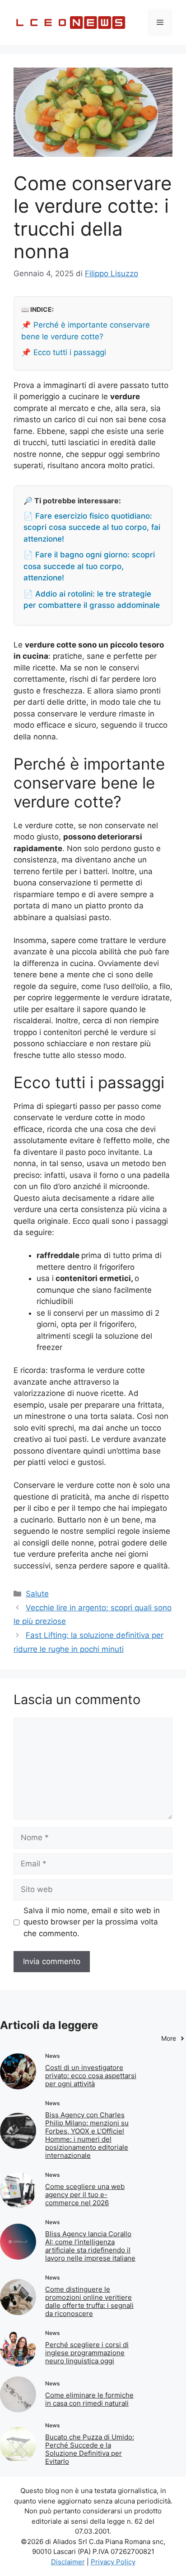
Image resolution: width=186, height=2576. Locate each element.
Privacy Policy (113, 2562)
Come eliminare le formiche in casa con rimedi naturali (89, 2399)
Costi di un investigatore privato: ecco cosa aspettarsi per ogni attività (91, 2076)
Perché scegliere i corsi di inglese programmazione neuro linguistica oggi (87, 2353)
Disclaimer (68, 2562)
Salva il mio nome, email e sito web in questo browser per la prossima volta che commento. (92, 1922)
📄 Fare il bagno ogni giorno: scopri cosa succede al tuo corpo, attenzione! (89, 566)
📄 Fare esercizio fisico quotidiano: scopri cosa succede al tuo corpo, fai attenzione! (92, 527)
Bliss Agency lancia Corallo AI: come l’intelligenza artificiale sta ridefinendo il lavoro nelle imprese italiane (90, 2246)
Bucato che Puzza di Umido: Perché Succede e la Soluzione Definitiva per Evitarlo (90, 2449)
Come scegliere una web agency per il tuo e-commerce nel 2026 (85, 2195)
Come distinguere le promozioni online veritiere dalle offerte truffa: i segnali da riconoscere (89, 2301)
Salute (37, 1594)
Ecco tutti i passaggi (70, 352)
